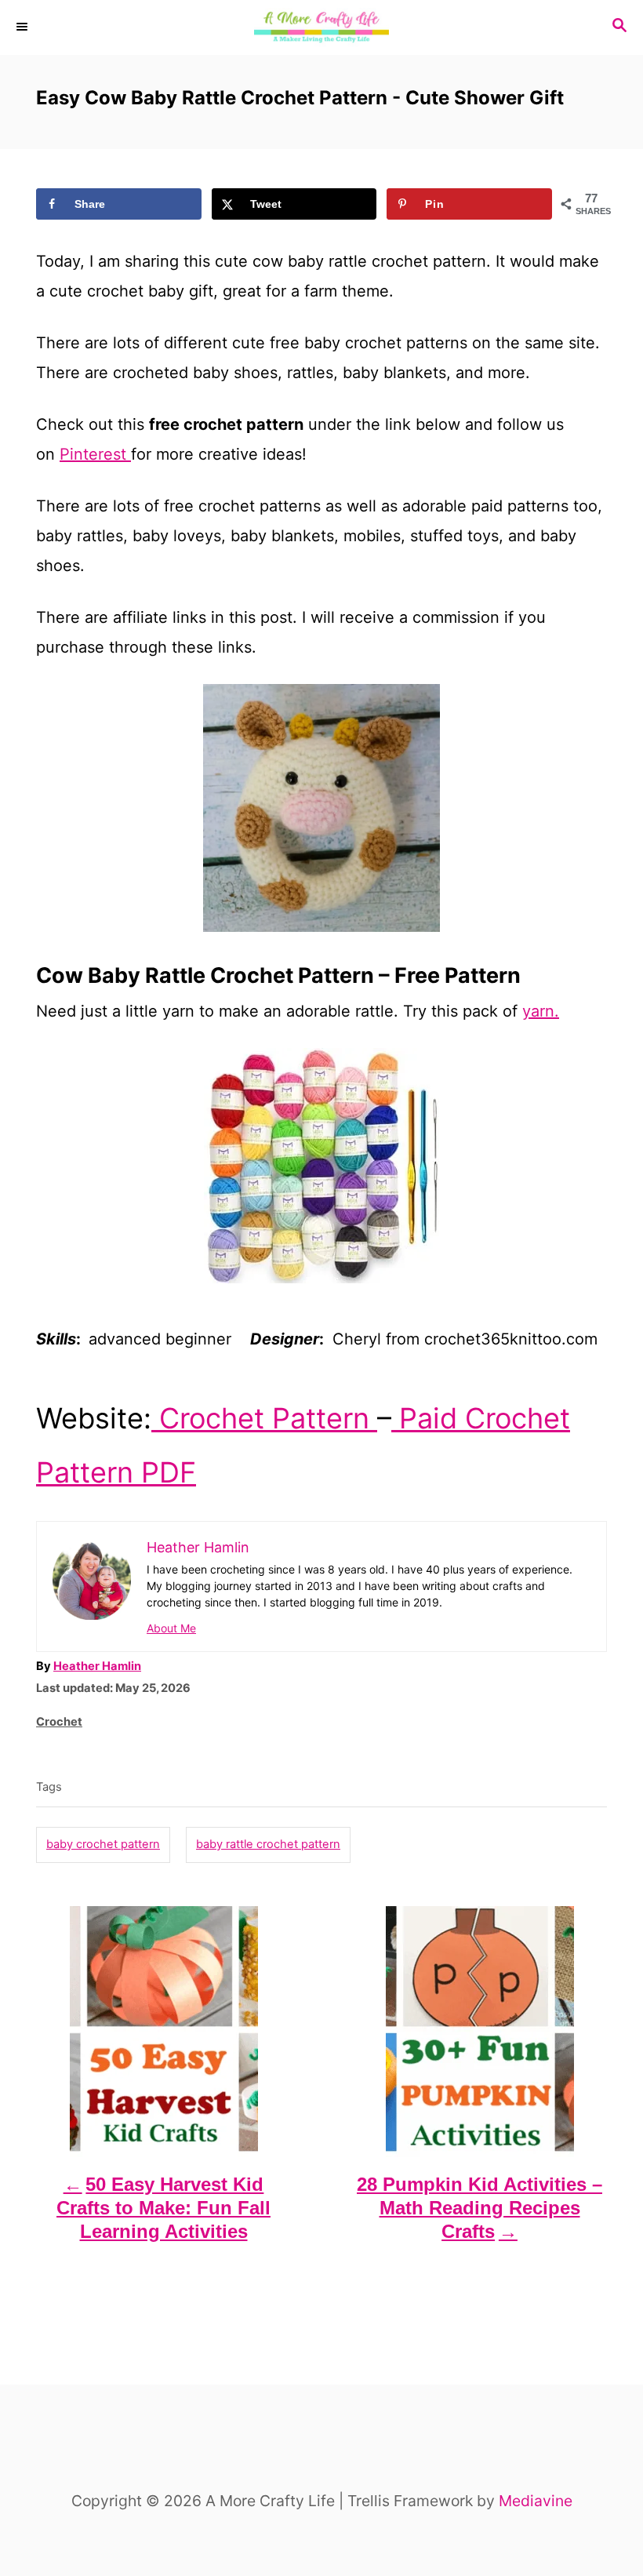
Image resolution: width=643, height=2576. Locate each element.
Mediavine (536, 2501)
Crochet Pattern (264, 1418)
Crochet (59, 1722)
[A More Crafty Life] (321, 27)
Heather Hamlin (97, 1666)
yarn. (541, 1011)
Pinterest (95, 454)
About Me (171, 1628)
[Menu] (24, 27)
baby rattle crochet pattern (268, 1844)
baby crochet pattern (103, 1844)
